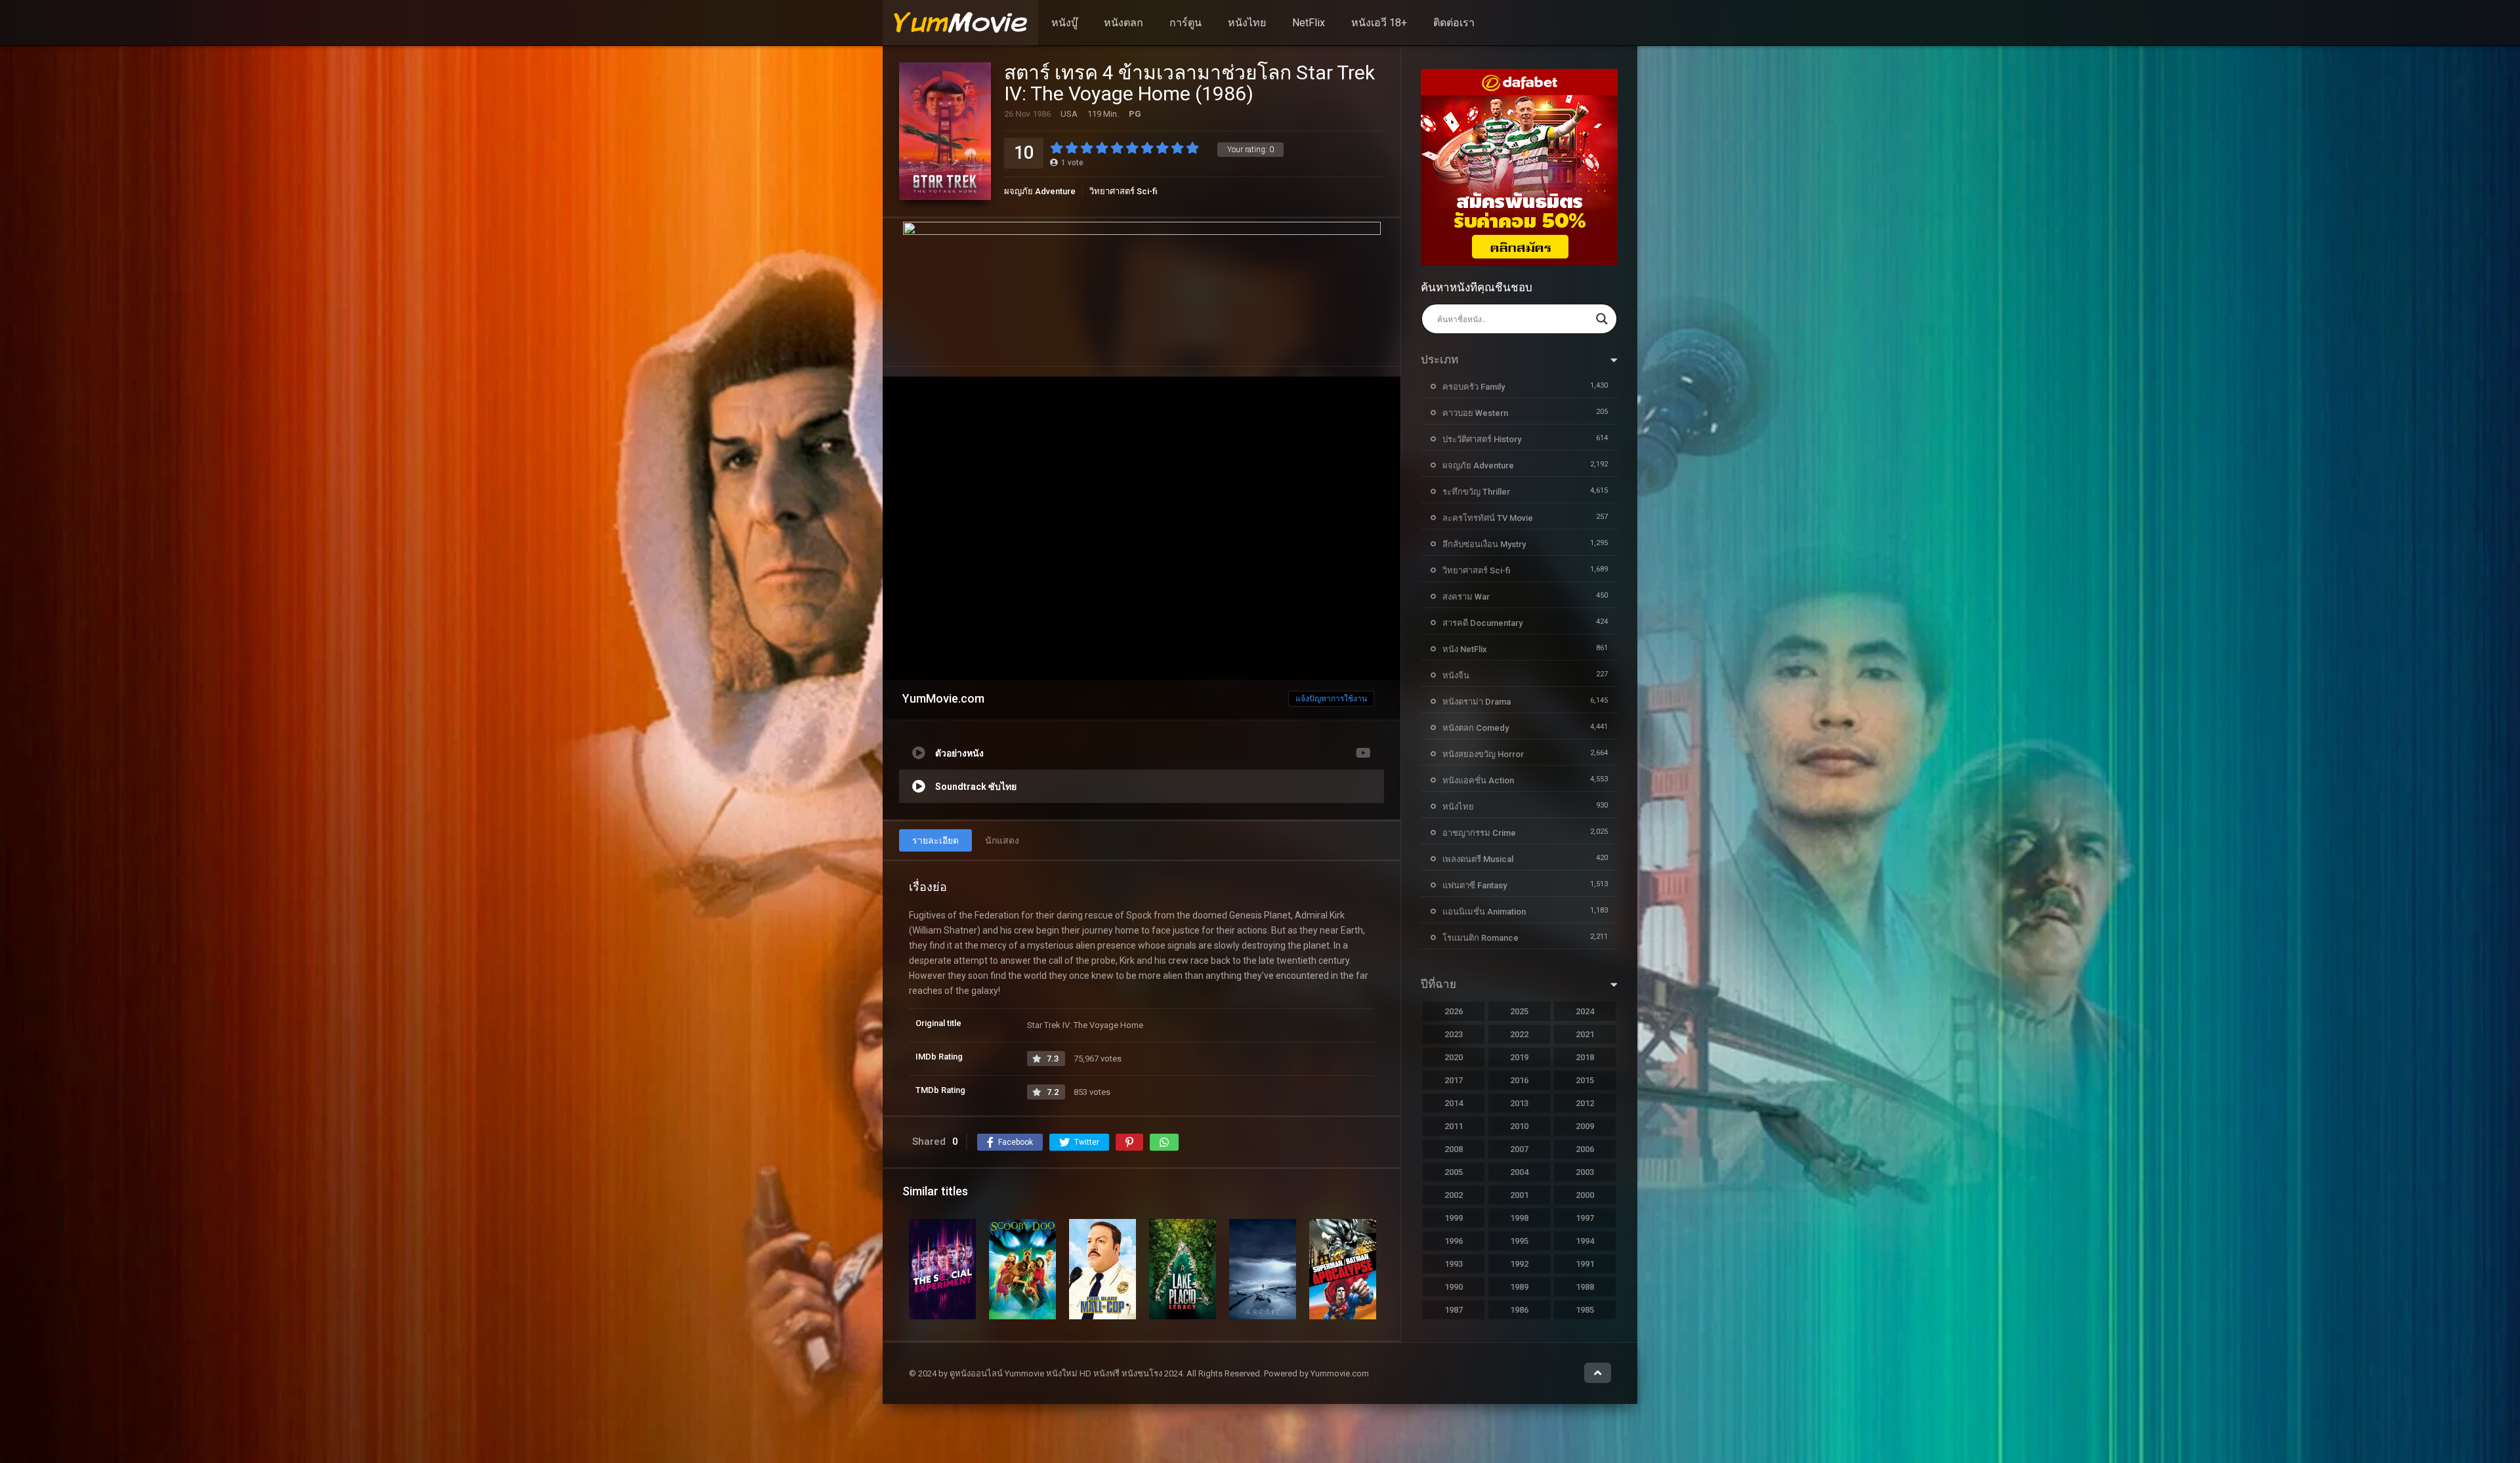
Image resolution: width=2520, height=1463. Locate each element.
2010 (1519, 1126)
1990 (1454, 1287)
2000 (1585, 1195)
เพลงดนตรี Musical (1478, 859)
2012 (1585, 1103)
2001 (1519, 1195)
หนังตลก (1123, 23)
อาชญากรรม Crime (1479, 833)
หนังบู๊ (1064, 23)
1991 (1585, 1264)
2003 (1585, 1172)
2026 (1454, 1011)
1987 (1454, 1310)
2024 (1585, 1011)
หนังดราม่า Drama (1477, 702)
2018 (1585, 1057)
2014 (1454, 1103)
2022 (1519, 1034)
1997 (1585, 1218)
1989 (1519, 1287)
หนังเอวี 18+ (1379, 23)
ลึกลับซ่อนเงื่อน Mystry (1484, 544)
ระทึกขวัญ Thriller (1476, 492)
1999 (1454, 1218)
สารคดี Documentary (1482, 623)
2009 (1585, 1126)
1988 (1585, 1287)
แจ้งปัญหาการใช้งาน (1331, 699)
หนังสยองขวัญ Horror (1483, 754)
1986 (1519, 1310)
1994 (1585, 1241)
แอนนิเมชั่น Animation (1484, 912)
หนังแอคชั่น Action (1478, 780)
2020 (1454, 1057)
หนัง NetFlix (1465, 649)
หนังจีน (1456, 675)
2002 (1454, 1195)
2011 (1454, 1126)
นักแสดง (1002, 840)
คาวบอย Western (1475, 413)
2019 (1519, 1057)
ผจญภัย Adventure (1040, 191)
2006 (1585, 1149)
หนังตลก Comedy (1476, 728)
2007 (1519, 1149)
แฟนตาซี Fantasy (1475, 885)
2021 (1585, 1034)
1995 (1519, 1241)
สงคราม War (1466, 597)
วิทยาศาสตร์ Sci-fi (1123, 191)
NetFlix (1309, 23)
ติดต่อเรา (1454, 23)
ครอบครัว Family (1474, 387)
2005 (1454, 1172)
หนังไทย (1247, 23)
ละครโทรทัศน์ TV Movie (1488, 518)
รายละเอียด (935, 840)
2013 (1519, 1103)
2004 (1519, 1172)
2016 (1519, 1080)
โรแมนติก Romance (1480, 938)
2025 (1519, 1011)
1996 (1454, 1241)
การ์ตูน (1186, 23)
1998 (1519, 1218)
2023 (1454, 1034)
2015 (1585, 1080)
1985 (1585, 1310)
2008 (1454, 1149)
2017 (1454, 1080)
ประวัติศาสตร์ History (1482, 439)
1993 (1454, 1264)
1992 (1519, 1264)
